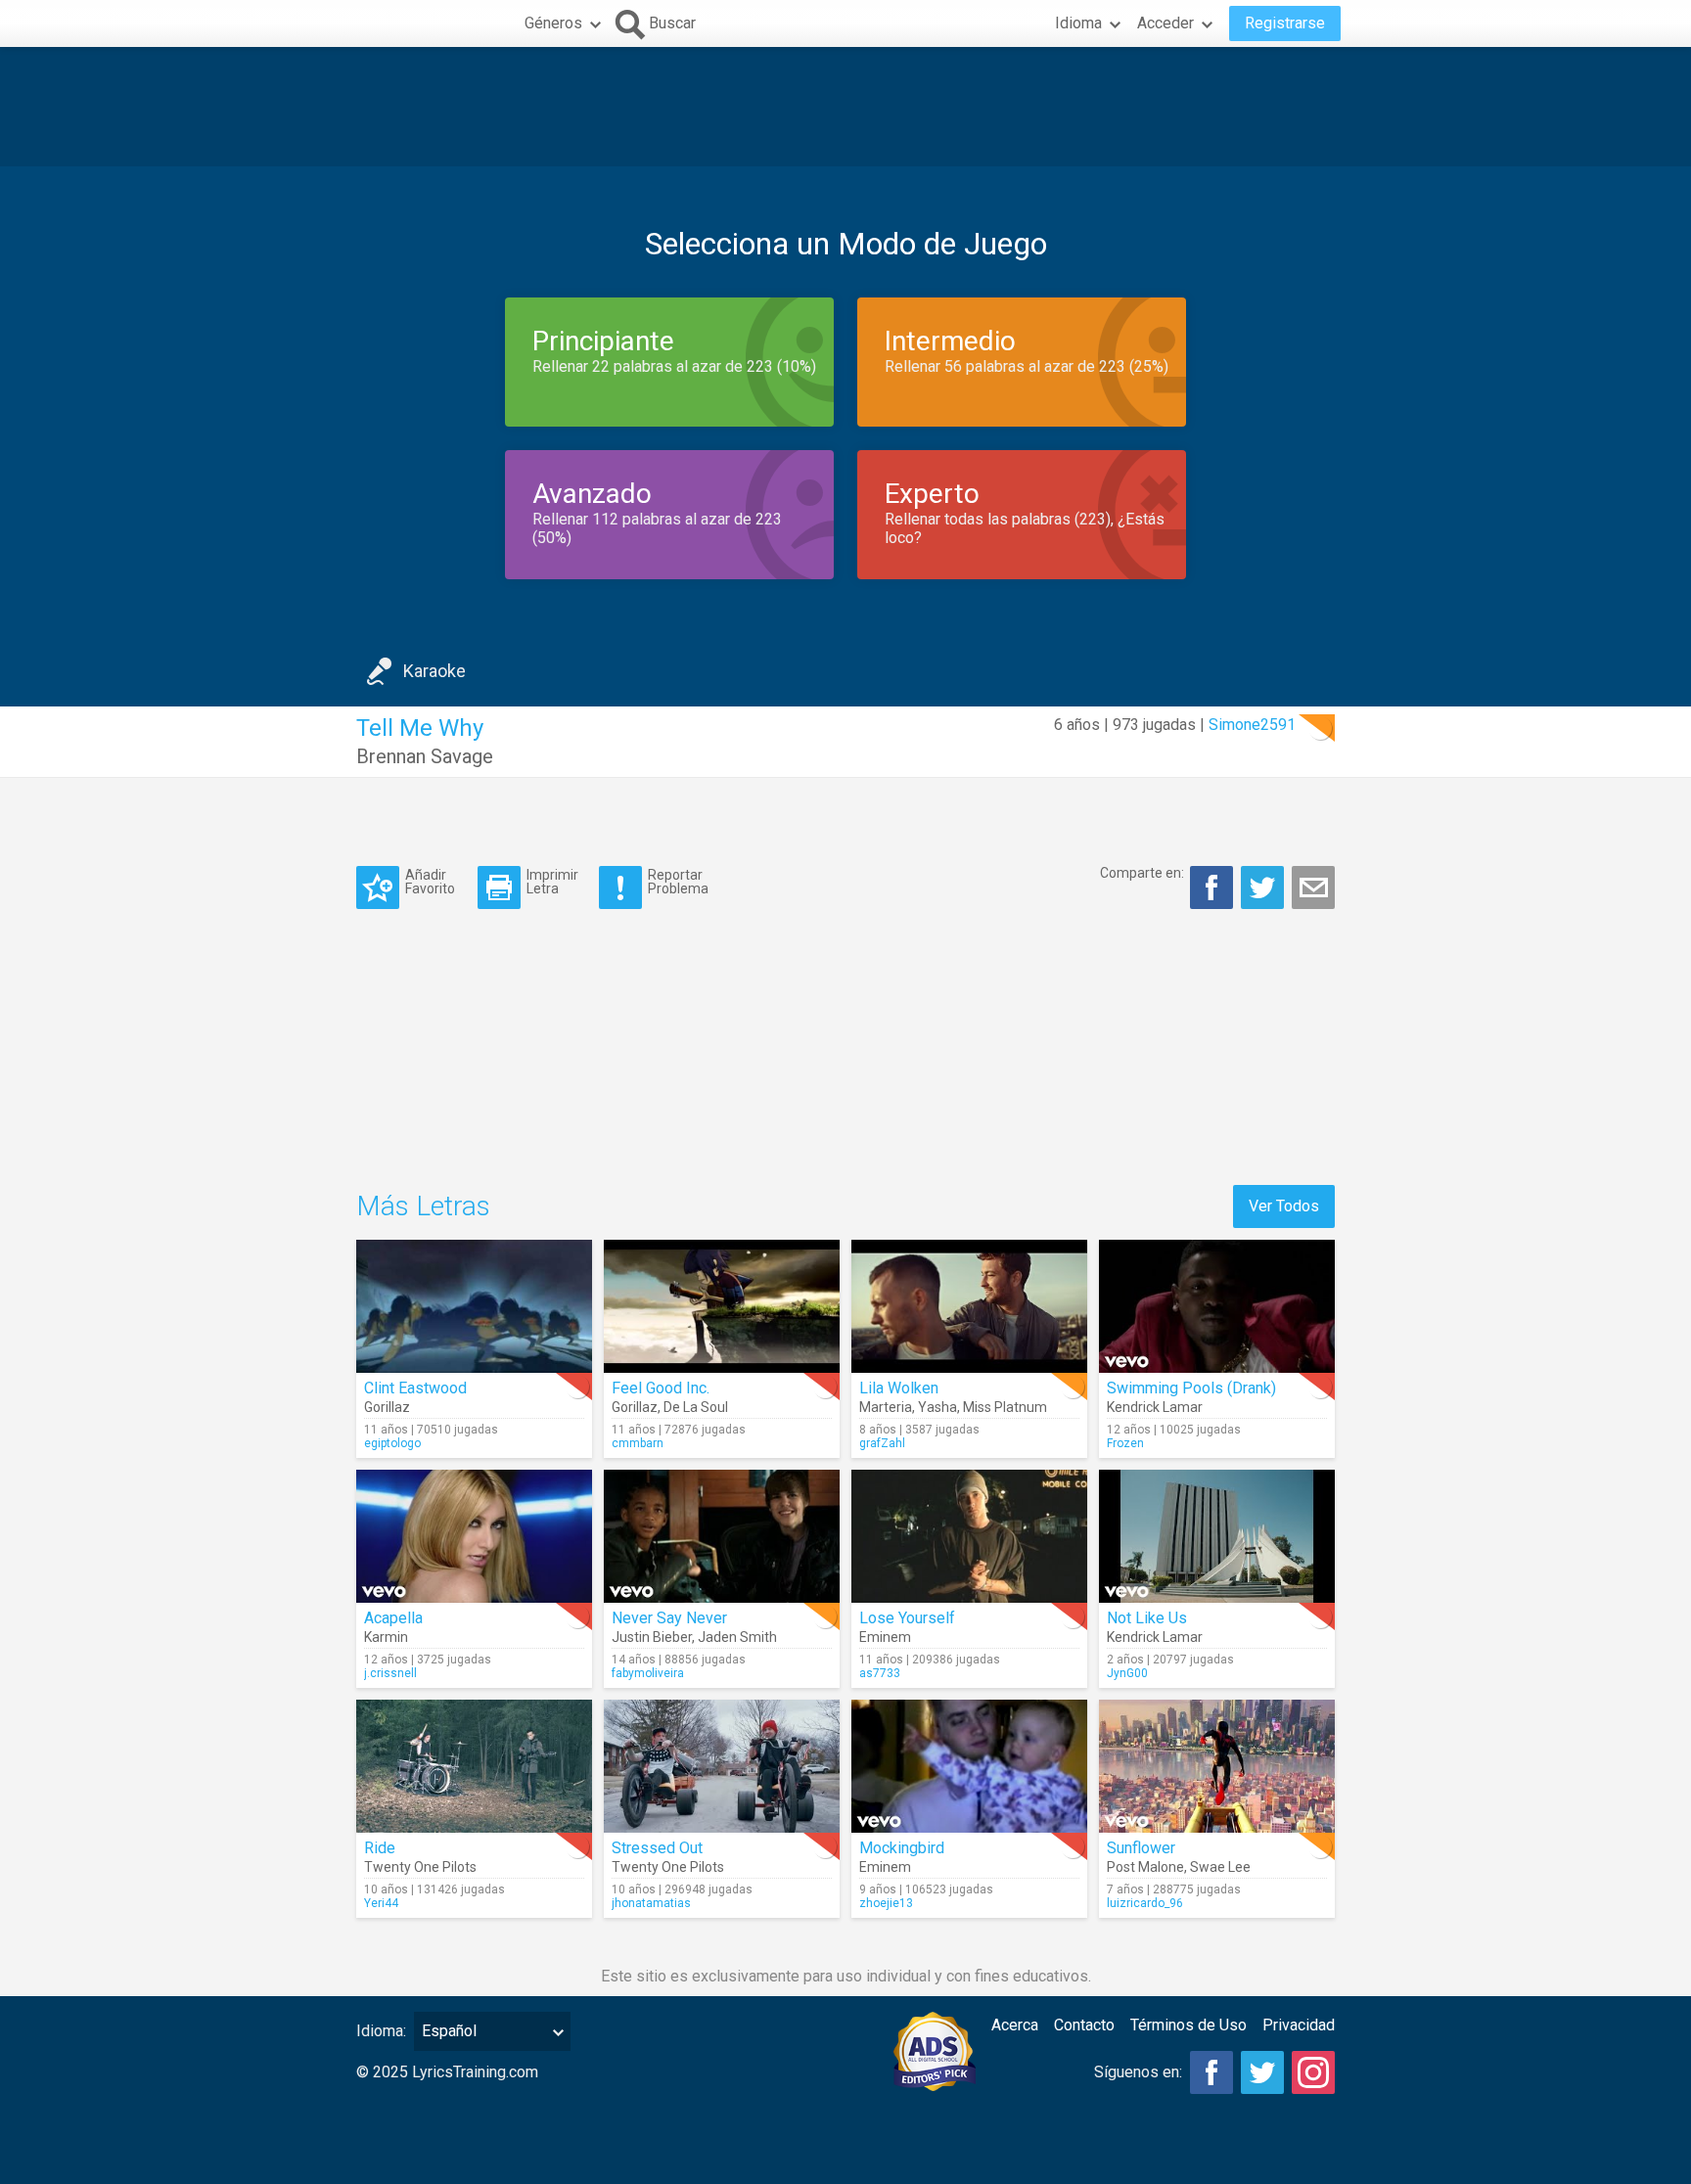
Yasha (937, 1407)
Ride (380, 1848)
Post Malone (1145, 1867)
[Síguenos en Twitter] (1262, 2072)
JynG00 (1127, 1673)
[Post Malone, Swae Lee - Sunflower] (1217, 1766)
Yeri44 (381, 1903)
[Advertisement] (845, 107)
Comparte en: (1142, 873)
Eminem (885, 1637)
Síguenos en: (1138, 2072)
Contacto (1084, 2025)
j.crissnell (390, 1673)
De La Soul (696, 1407)
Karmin (386, 1637)
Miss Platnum (1005, 1407)
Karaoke (434, 671)
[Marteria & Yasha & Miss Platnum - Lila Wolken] (969, 1306)
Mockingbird (902, 1848)
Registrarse (1285, 23)
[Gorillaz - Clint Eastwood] (474, 1306)
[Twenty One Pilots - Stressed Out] (722, 1766)
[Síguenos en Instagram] (1313, 2072)
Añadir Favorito (430, 881)
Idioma (1078, 23)
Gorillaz (387, 1407)
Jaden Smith (737, 1637)
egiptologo (392, 1443)
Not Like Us (1147, 1618)
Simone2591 (1252, 725)
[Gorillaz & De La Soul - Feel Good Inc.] (722, 1306)
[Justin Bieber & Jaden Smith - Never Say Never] (722, 1536)
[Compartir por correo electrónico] (1313, 887)
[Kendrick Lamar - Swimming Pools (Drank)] (1217, 1306)
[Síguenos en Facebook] (1211, 2072)
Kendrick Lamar (1155, 1407)
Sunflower (1141, 1848)
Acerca (1015, 2025)
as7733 (880, 1673)
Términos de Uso (1188, 2025)
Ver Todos (1284, 1206)
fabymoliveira (648, 1673)
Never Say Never (669, 1618)
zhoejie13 (886, 1903)
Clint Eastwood (415, 1388)
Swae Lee (1220, 1867)
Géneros (553, 23)
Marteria (886, 1407)
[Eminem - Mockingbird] (969, 1766)
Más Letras (423, 1206)
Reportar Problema (678, 881)
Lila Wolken (899, 1388)
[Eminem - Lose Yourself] (969, 1536)
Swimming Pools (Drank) (1191, 1388)
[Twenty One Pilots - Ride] (474, 1766)
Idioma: (381, 2031)
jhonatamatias (651, 1903)
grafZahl (882, 1443)
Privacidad (1299, 2025)
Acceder (1165, 23)
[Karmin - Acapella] (474, 1536)
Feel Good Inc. (661, 1388)
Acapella (393, 1618)
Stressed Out (657, 1848)
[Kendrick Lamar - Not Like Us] (1217, 1536)
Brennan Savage (425, 756)
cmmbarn (638, 1443)
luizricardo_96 (1145, 1903)
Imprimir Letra (552, 881)
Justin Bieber (652, 1637)
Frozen (1125, 1443)
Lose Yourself (907, 1618)
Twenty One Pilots (420, 1867)
